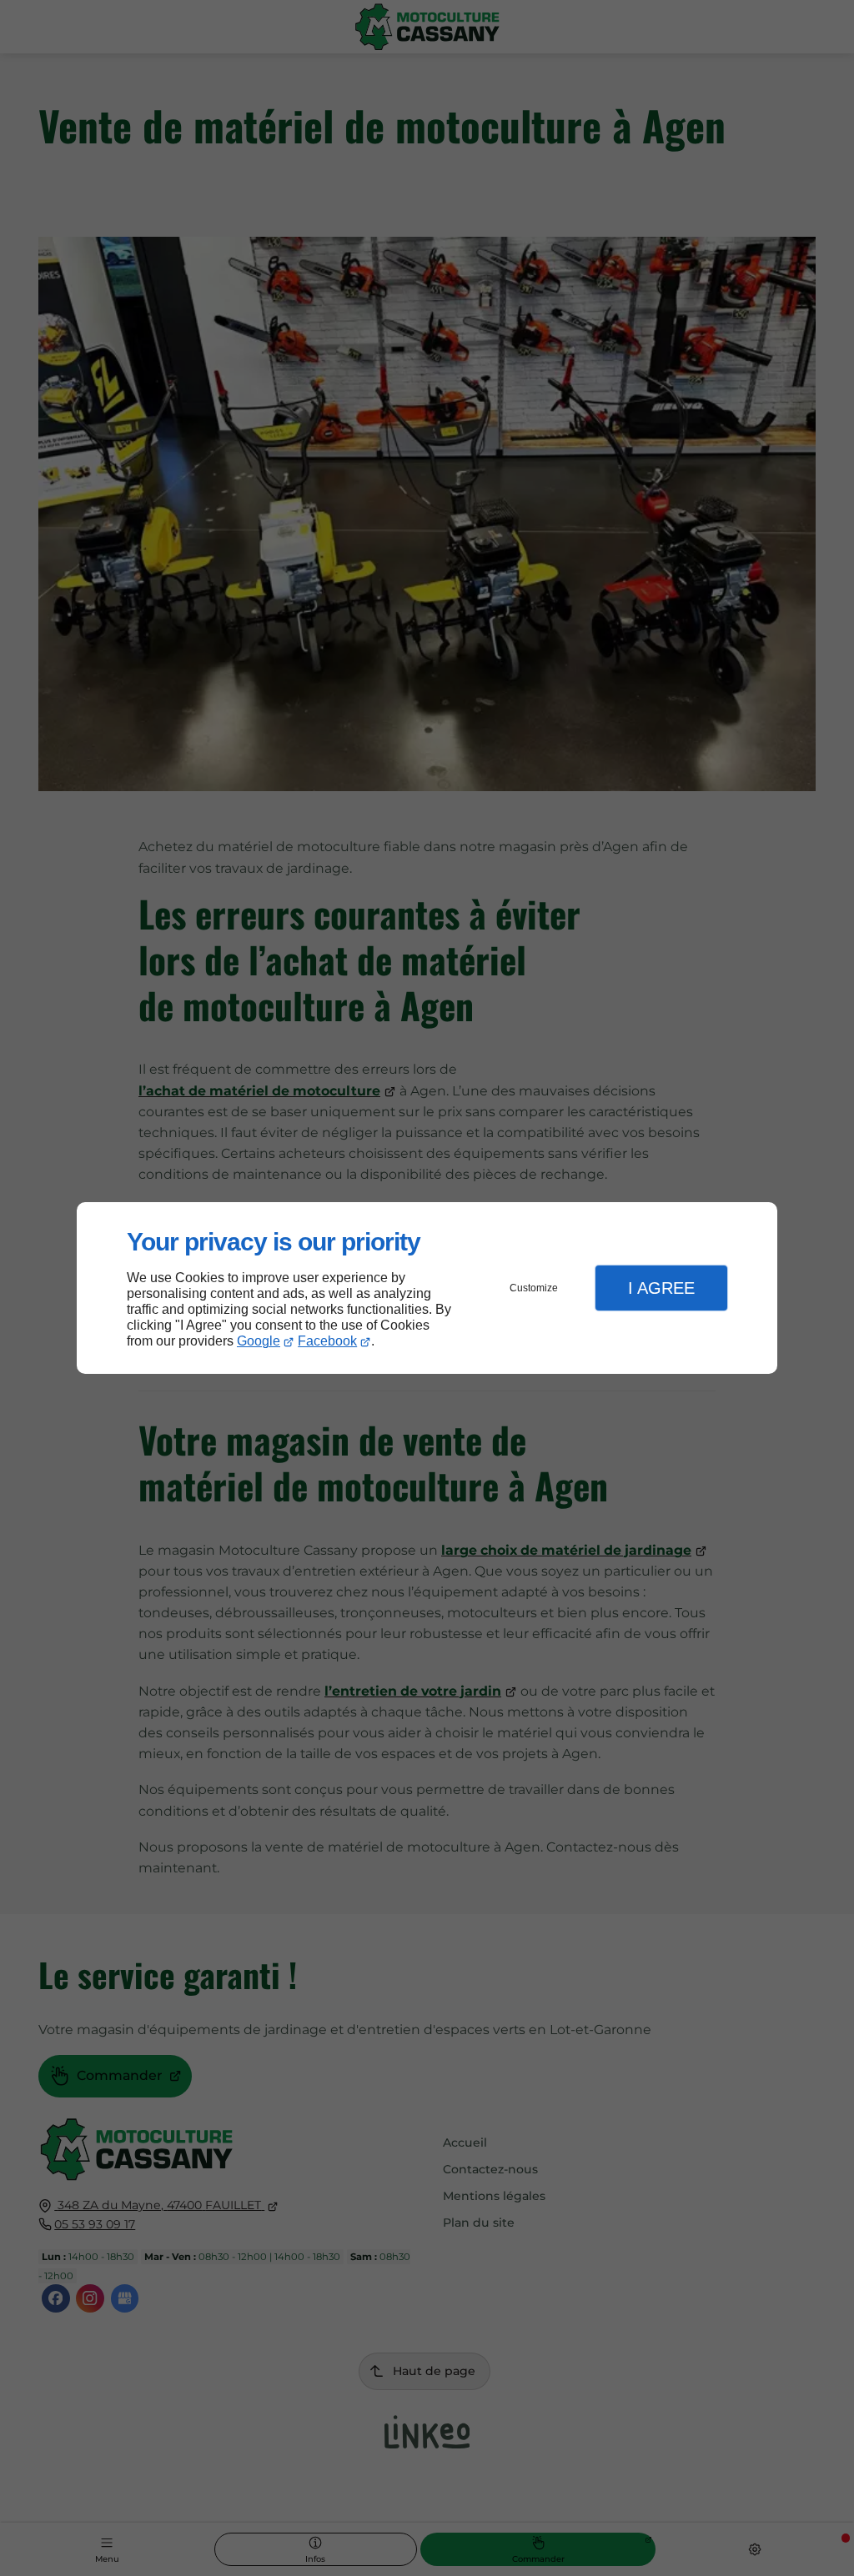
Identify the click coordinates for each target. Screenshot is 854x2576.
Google (259, 1341)
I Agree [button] (661, 1288)
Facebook (327, 1341)
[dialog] (427, 1288)
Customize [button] (534, 1288)
